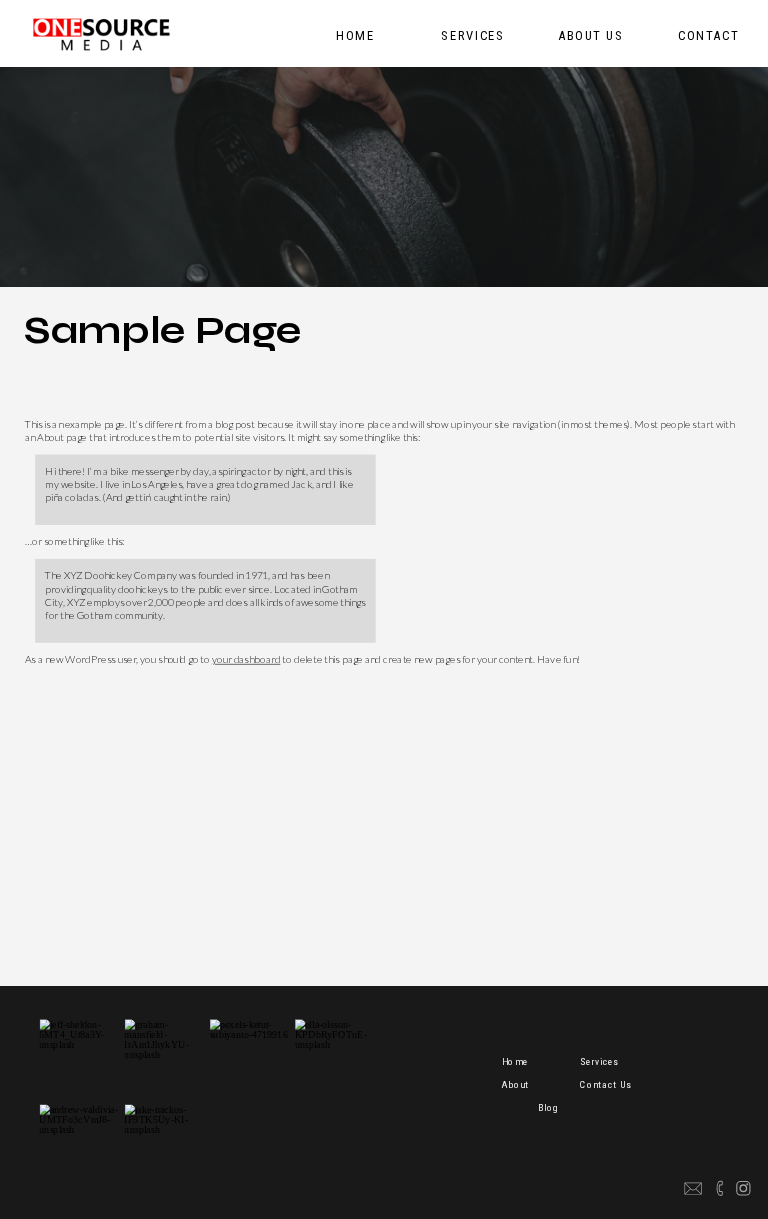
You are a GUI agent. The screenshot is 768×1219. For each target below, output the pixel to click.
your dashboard (246, 659)
